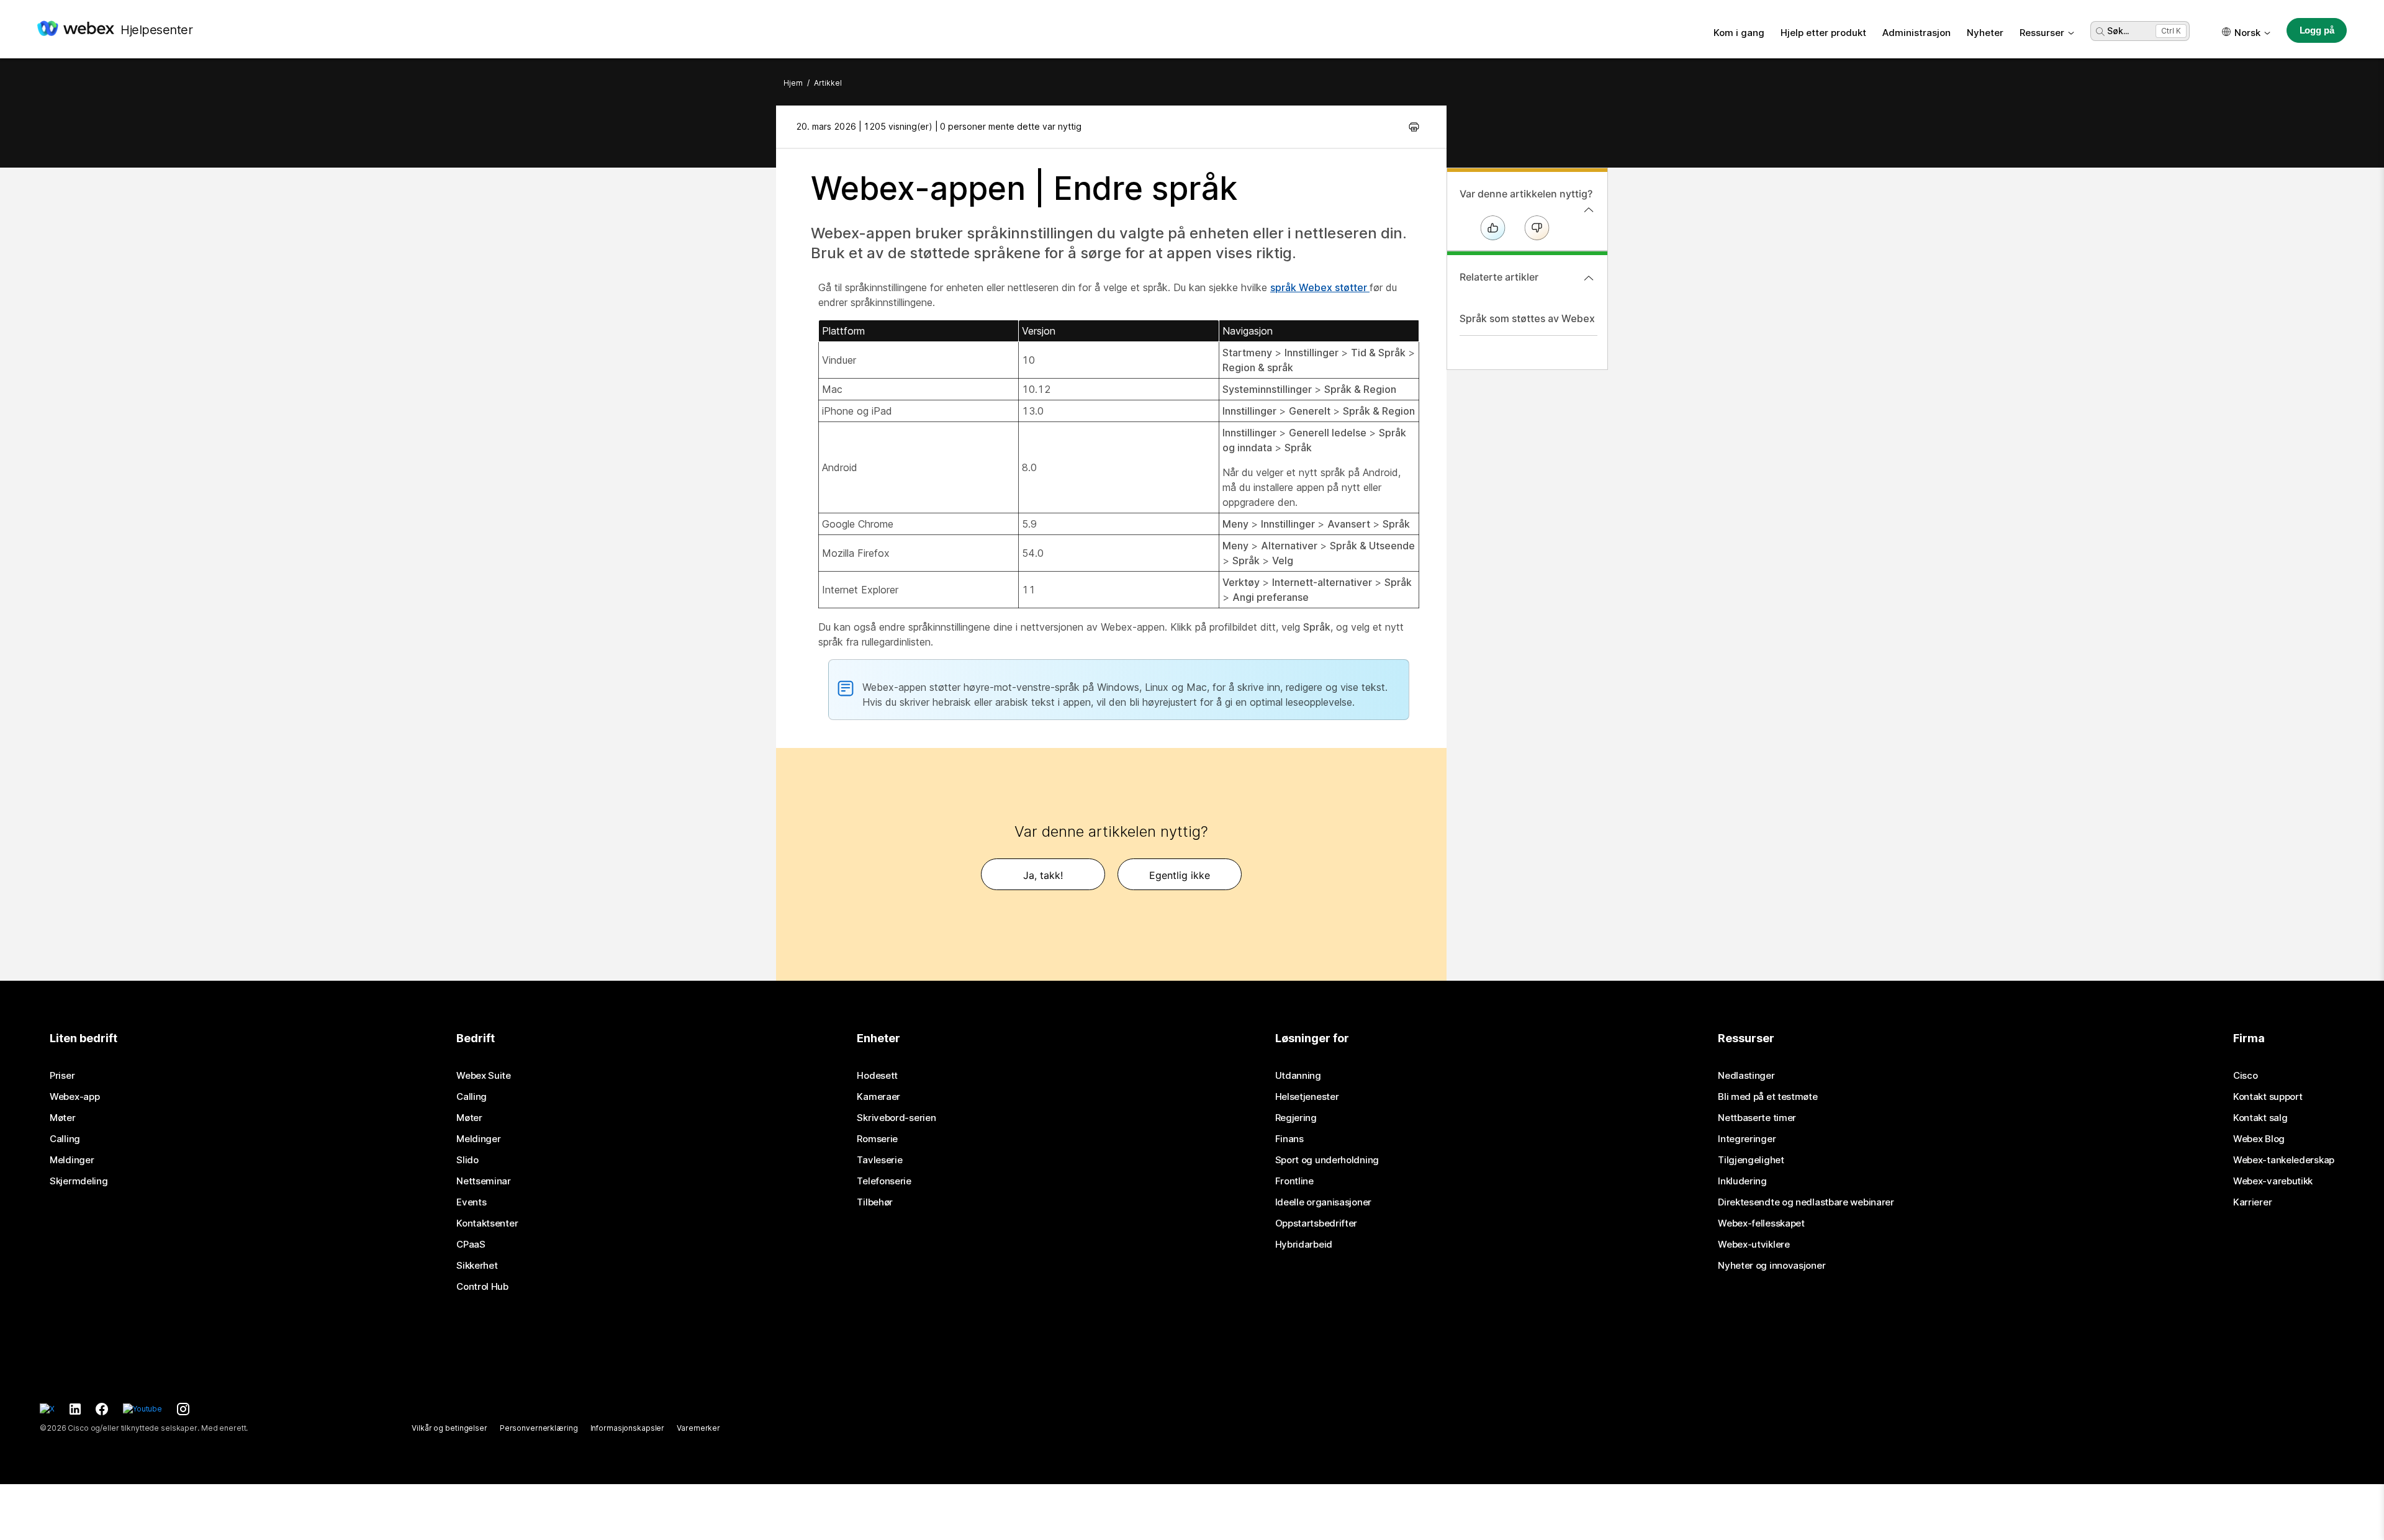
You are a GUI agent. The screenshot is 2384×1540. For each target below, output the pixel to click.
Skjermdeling (79, 1181)
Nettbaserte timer (1757, 1118)
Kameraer (878, 1097)
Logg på (2317, 30)
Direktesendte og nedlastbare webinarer (1806, 1202)
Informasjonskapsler (628, 1428)
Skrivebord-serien (896, 1118)
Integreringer (1747, 1139)
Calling (65, 1139)
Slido (467, 1160)
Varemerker (698, 1428)
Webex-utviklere (1754, 1245)
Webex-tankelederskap (2284, 1160)
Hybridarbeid (1304, 1245)
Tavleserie (879, 1160)
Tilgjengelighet (1751, 1160)
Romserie (877, 1139)
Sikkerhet (477, 1266)
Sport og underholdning (1327, 1160)
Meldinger (72, 1160)
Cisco (2246, 1076)
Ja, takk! (1043, 875)
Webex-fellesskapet (1761, 1223)
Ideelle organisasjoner (1323, 1202)
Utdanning (1298, 1076)
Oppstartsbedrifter (1316, 1223)
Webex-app (74, 1097)
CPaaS (471, 1245)
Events (471, 1202)
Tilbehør (875, 1202)
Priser (62, 1076)
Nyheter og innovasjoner (1772, 1266)
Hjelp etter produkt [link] (1823, 33)
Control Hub (482, 1287)
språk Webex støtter (1320, 287)
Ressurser (2042, 33)
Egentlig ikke (1180, 875)
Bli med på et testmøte (1768, 1097)
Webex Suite (484, 1076)
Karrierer (2252, 1202)
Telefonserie (884, 1181)
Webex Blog (2259, 1139)
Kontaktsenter (487, 1223)
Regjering (1296, 1118)
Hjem (793, 83)
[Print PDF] (1414, 127)
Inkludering (1742, 1181)
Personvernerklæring (539, 1428)
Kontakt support (2268, 1097)
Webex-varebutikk (2273, 1181)
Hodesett (877, 1076)
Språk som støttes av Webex (1527, 318)
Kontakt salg (2260, 1118)
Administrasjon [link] (1917, 33)
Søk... (2118, 31)
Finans (1289, 1139)
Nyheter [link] (1985, 33)
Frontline (1294, 1181)
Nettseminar (484, 1181)
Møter (63, 1118)
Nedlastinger (1746, 1076)
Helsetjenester (1307, 1097)
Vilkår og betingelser (449, 1428)
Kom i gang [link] (1739, 33)
